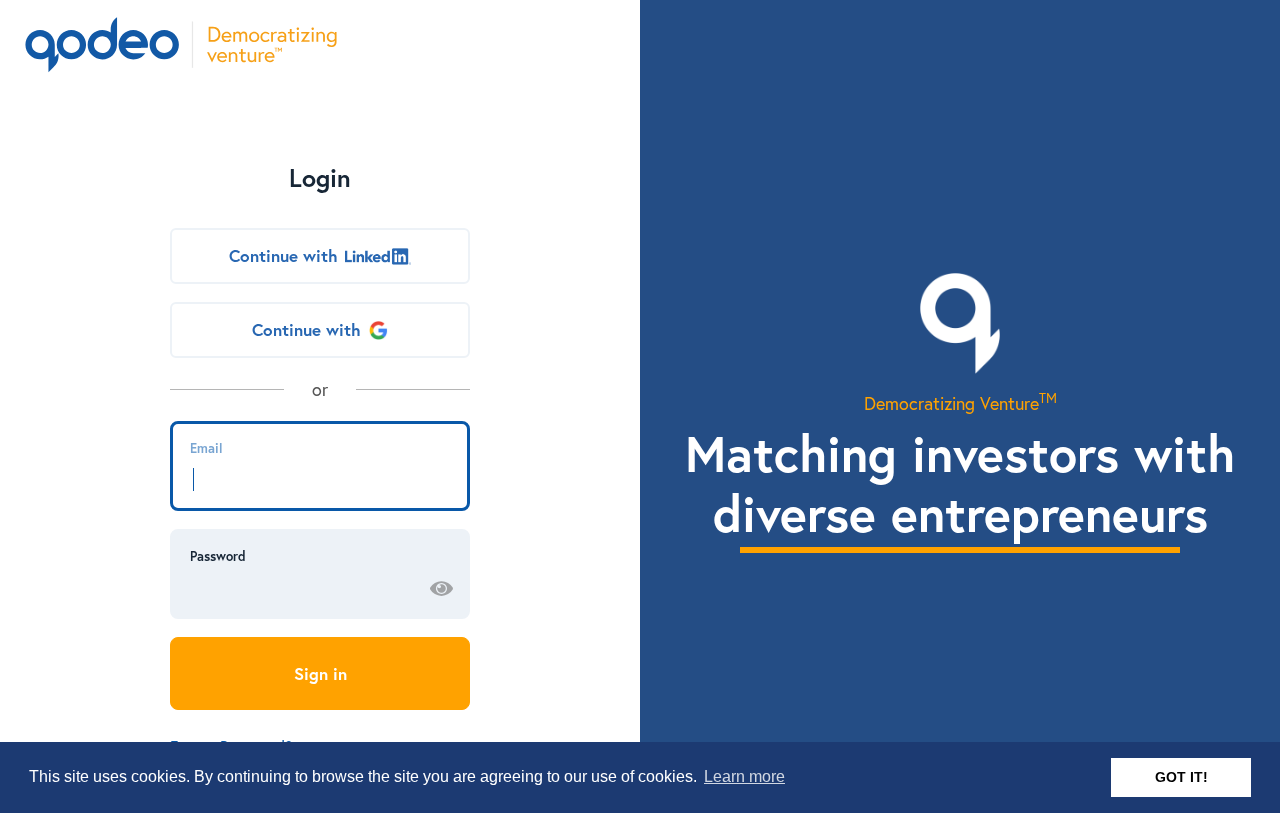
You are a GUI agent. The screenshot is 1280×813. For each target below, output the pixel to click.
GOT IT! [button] (1181, 777)
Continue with (283, 255)
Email (206, 448)
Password (218, 556)
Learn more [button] (744, 776)
